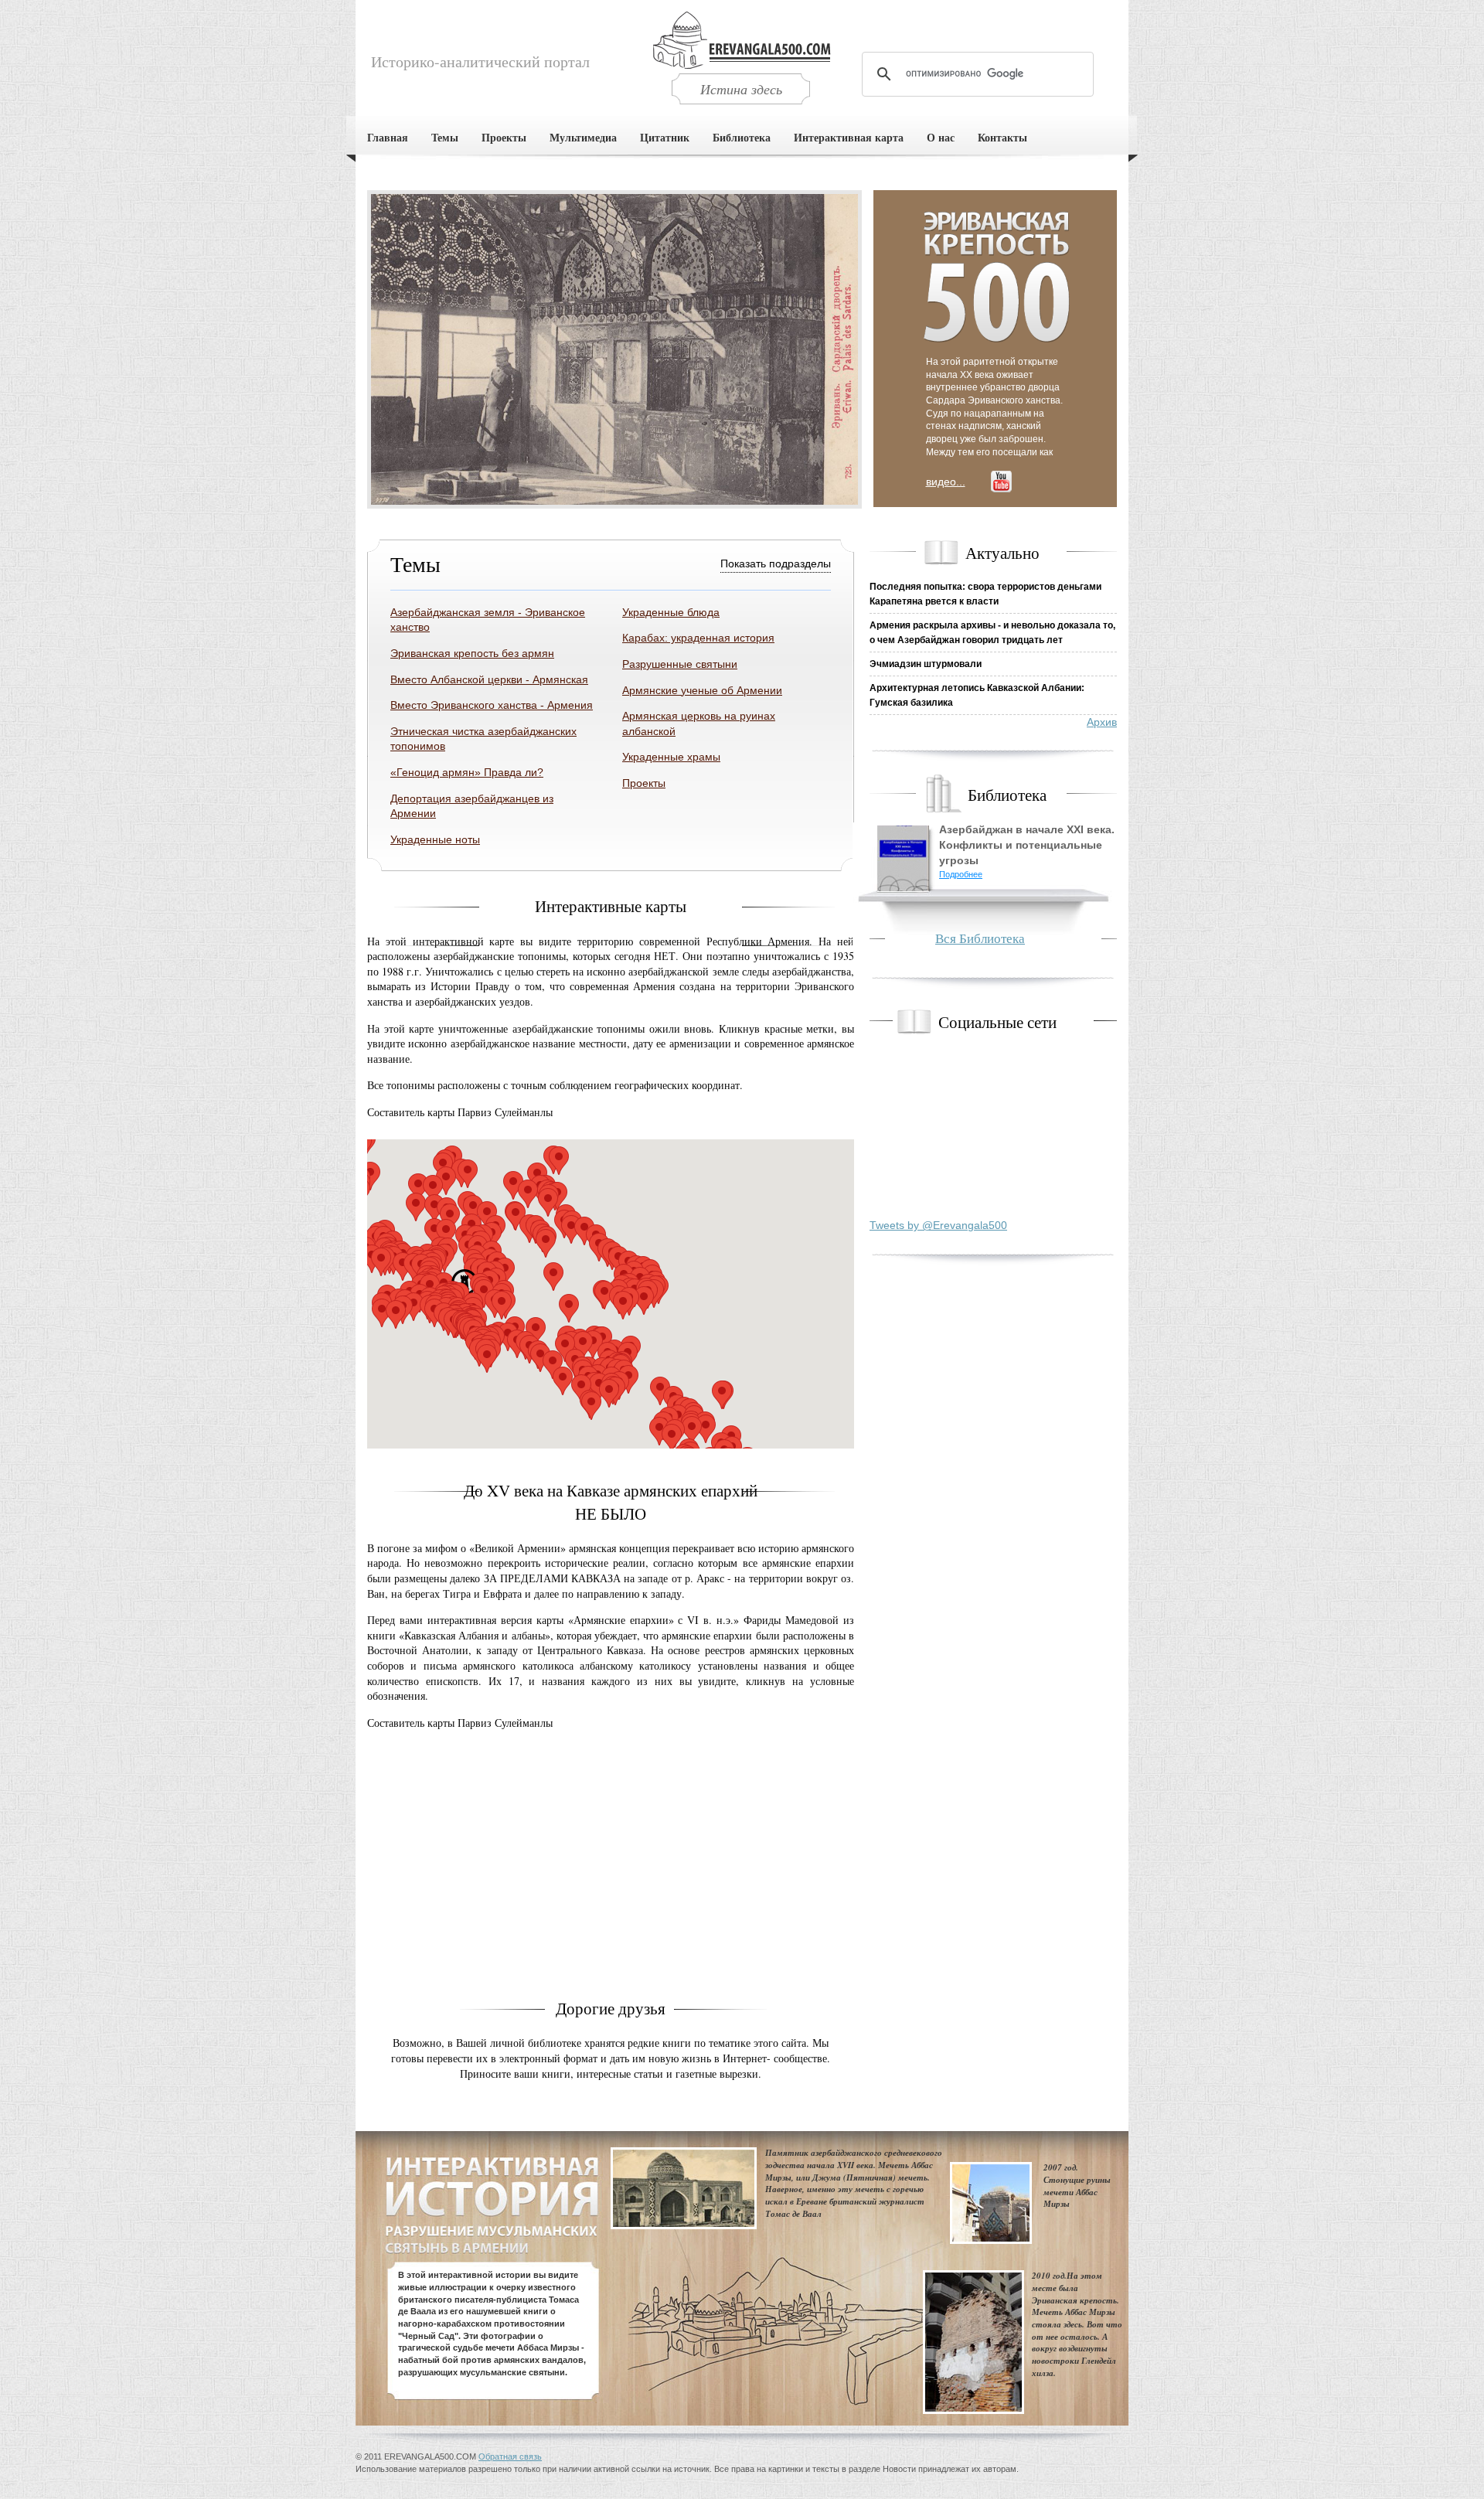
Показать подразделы (776, 563)
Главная (388, 137)
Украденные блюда (671, 612)
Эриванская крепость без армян (472, 653)
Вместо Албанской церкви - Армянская (489, 679)
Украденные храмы (671, 757)
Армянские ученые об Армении (702, 690)
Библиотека (742, 137)
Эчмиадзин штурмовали (926, 664)
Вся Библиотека (980, 938)
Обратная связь (510, 2456)
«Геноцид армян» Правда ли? (467, 772)
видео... (946, 482)
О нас (941, 137)
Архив (1102, 722)
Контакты (1002, 137)
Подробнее (961, 874)
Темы (445, 137)
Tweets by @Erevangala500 (938, 1225)
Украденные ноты (435, 839)
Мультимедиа (583, 137)
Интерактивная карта (849, 137)
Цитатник (665, 137)
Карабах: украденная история (698, 638)
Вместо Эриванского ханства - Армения (492, 705)
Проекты (504, 137)
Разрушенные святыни (680, 664)
